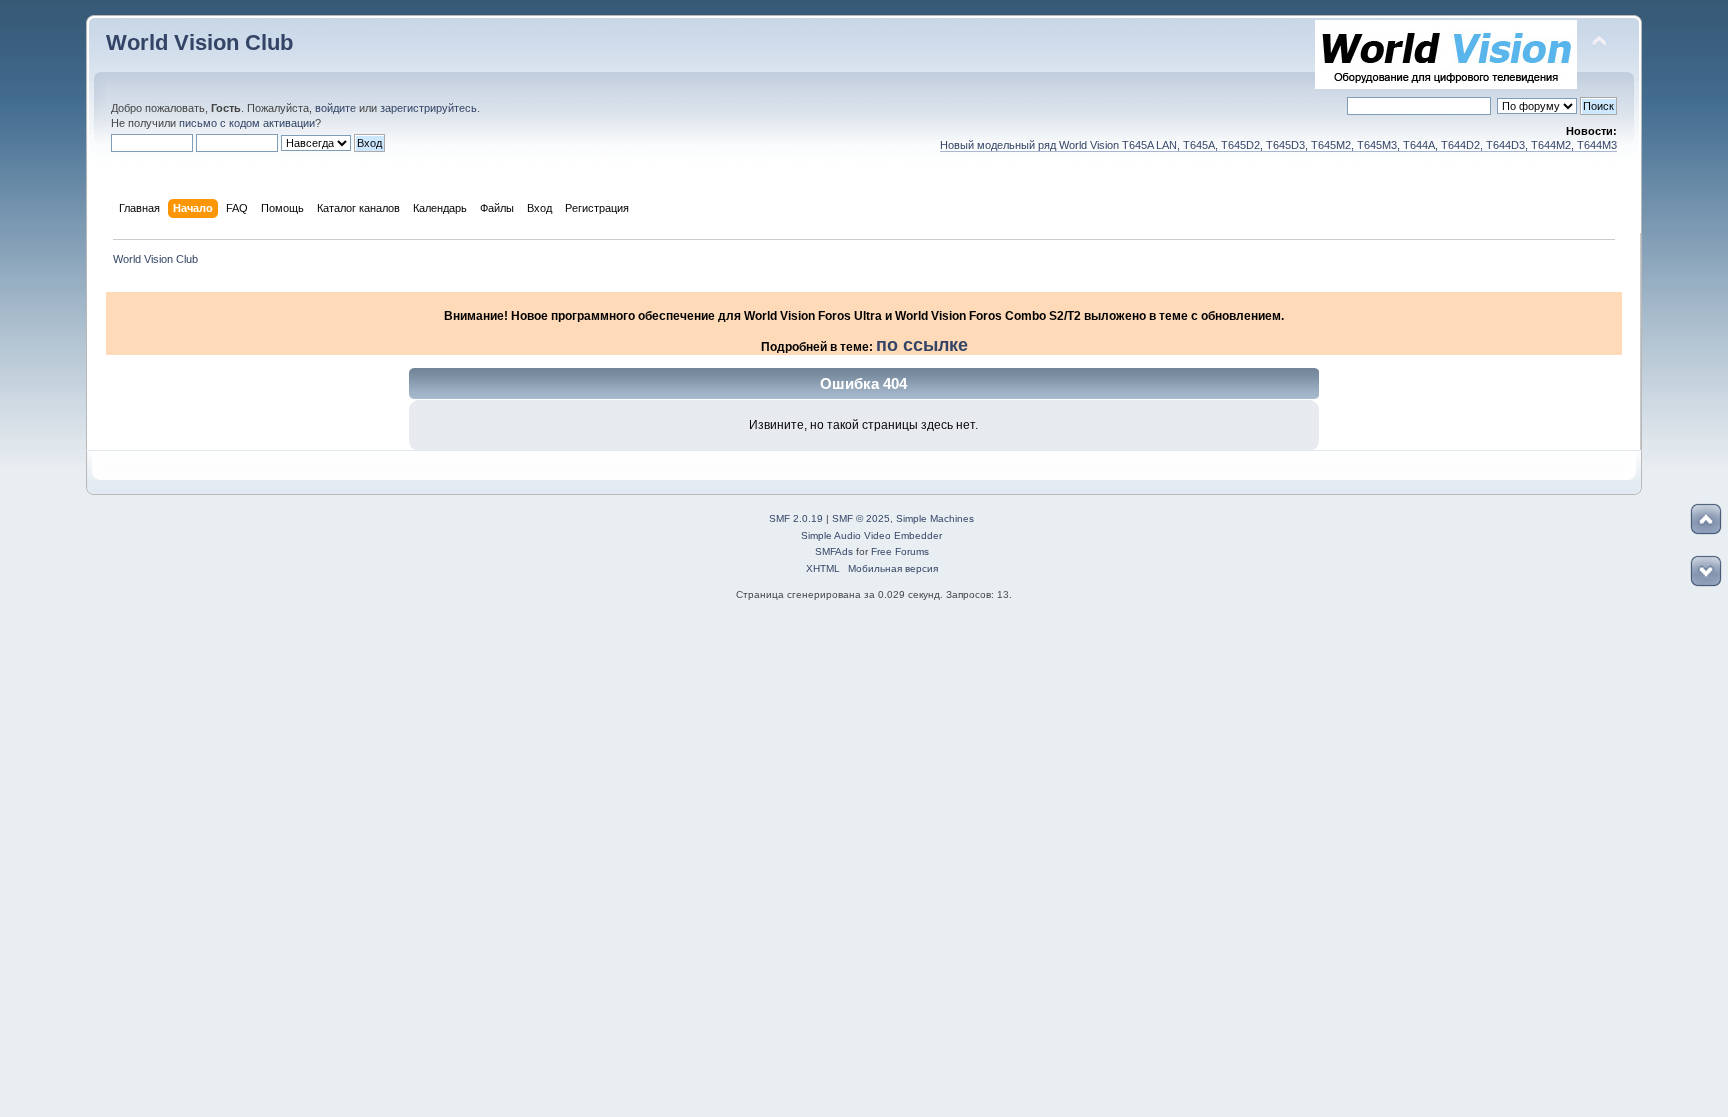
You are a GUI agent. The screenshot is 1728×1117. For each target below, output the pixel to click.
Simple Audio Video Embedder (871, 535)
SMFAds (834, 551)
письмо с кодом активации (247, 123)
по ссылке (922, 345)
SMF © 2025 (861, 518)
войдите (335, 108)
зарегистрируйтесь (428, 108)
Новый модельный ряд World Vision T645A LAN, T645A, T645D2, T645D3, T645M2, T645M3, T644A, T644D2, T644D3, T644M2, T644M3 (1278, 145)
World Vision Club (199, 42)
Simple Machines (935, 518)
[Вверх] (1706, 519)
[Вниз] (1706, 571)
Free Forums (900, 551)
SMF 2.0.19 (796, 518)
